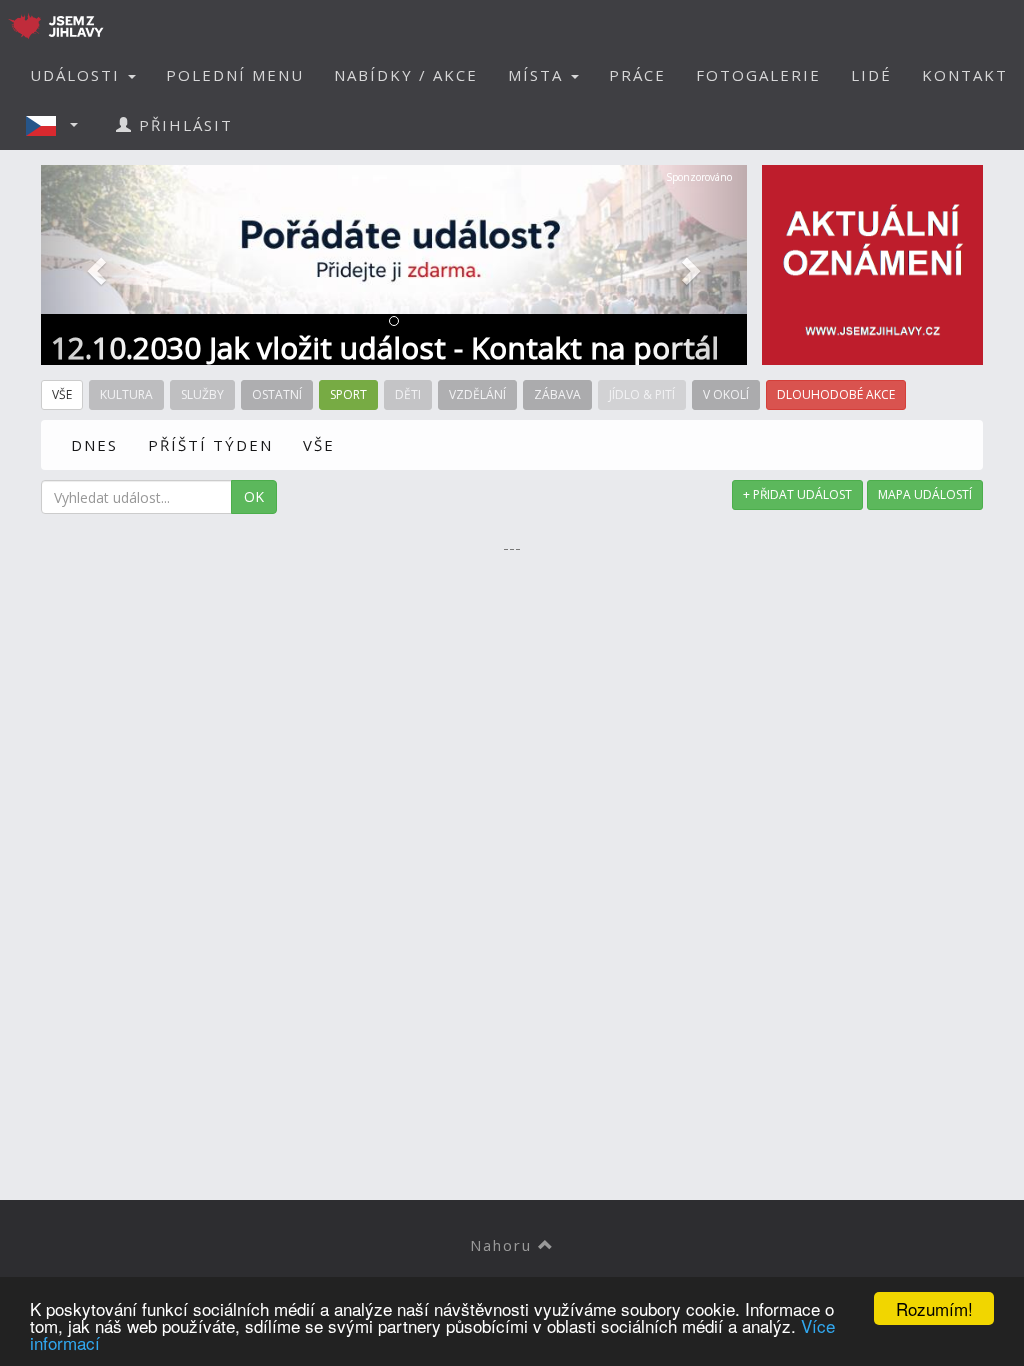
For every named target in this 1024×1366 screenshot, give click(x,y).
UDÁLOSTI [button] (78, 75)
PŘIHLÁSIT (183, 125)
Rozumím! (934, 1308)
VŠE (319, 445)
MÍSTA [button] (538, 75)
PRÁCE (637, 75)
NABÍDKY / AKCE (406, 75)
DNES (94, 445)
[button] (58, 125)
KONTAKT (965, 75)
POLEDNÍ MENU (235, 75)
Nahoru (504, 1245)
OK (254, 496)
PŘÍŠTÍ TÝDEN (210, 445)
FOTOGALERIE (758, 75)
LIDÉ (871, 75)
